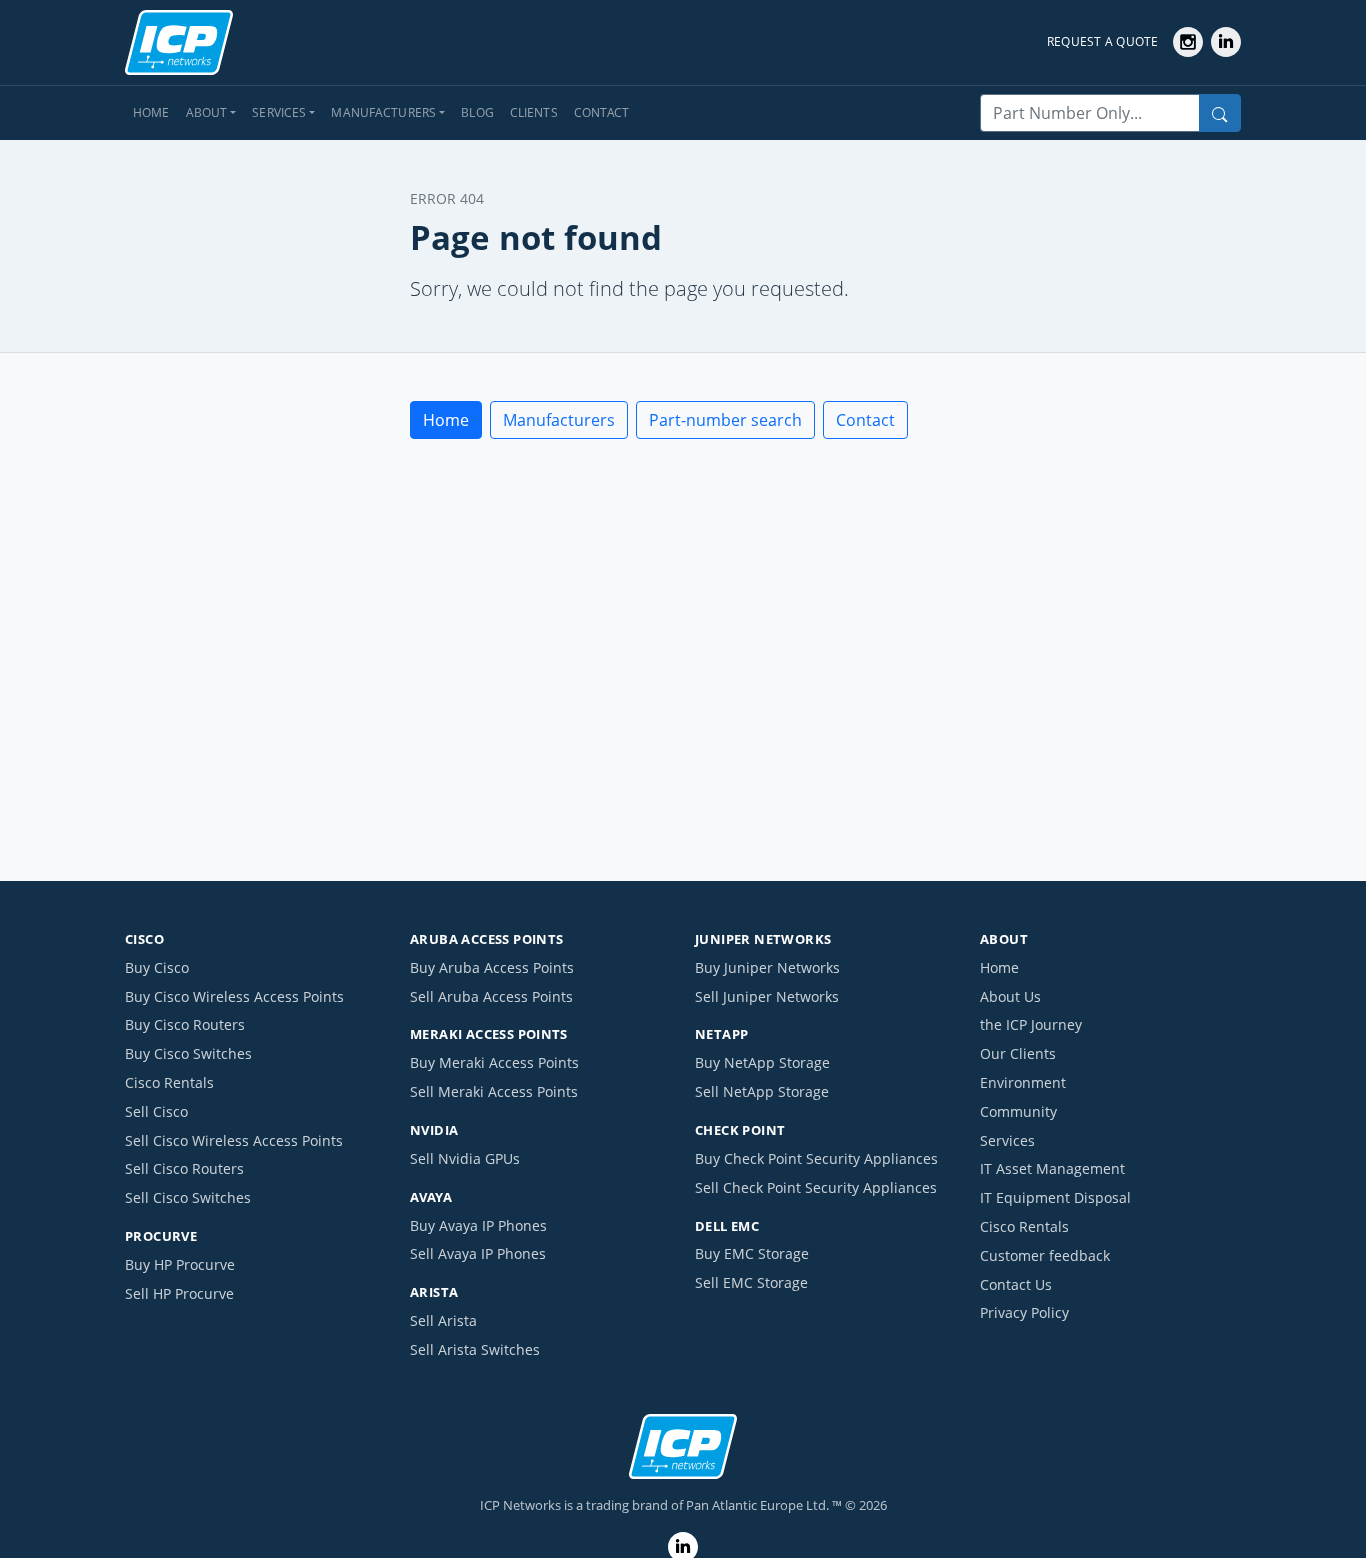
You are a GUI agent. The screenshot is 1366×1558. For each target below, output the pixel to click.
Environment (1023, 1082)
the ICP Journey (1031, 1024)
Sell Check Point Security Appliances (816, 1187)
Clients (534, 112)
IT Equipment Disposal (1055, 1197)
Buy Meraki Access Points (494, 1062)
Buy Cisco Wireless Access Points (234, 996)
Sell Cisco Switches (188, 1197)
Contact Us (1016, 1284)
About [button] (207, 112)
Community (1018, 1111)
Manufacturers (559, 420)
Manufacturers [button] (383, 112)
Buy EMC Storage (752, 1253)
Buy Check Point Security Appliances (816, 1158)
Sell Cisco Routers (184, 1168)
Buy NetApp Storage (762, 1062)
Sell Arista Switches (475, 1349)
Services (1007, 1140)
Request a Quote (1103, 41)
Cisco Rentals (169, 1082)
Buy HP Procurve (180, 1264)
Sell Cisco (156, 1111)
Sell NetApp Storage (762, 1091)
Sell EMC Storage (751, 1282)
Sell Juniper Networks (767, 996)
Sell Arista (443, 1320)
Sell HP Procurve (179, 1293)
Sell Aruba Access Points (491, 996)
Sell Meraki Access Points (494, 1091)
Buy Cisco (157, 967)
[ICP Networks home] (179, 43)
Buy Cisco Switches (188, 1053)
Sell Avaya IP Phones (478, 1253)
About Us (1010, 996)
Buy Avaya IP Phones (478, 1225)
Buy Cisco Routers (185, 1024)
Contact (602, 112)
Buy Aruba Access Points (492, 967)
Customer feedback (1045, 1255)
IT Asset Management (1052, 1168)
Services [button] (279, 112)
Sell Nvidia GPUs (465, 1158)
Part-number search (725, 420)
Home (151, 112)
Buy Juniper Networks (767, 967)
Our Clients (1018, 1053)
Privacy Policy (1024, 1312)
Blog (477, 112)
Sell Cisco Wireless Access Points (234, 1140)
